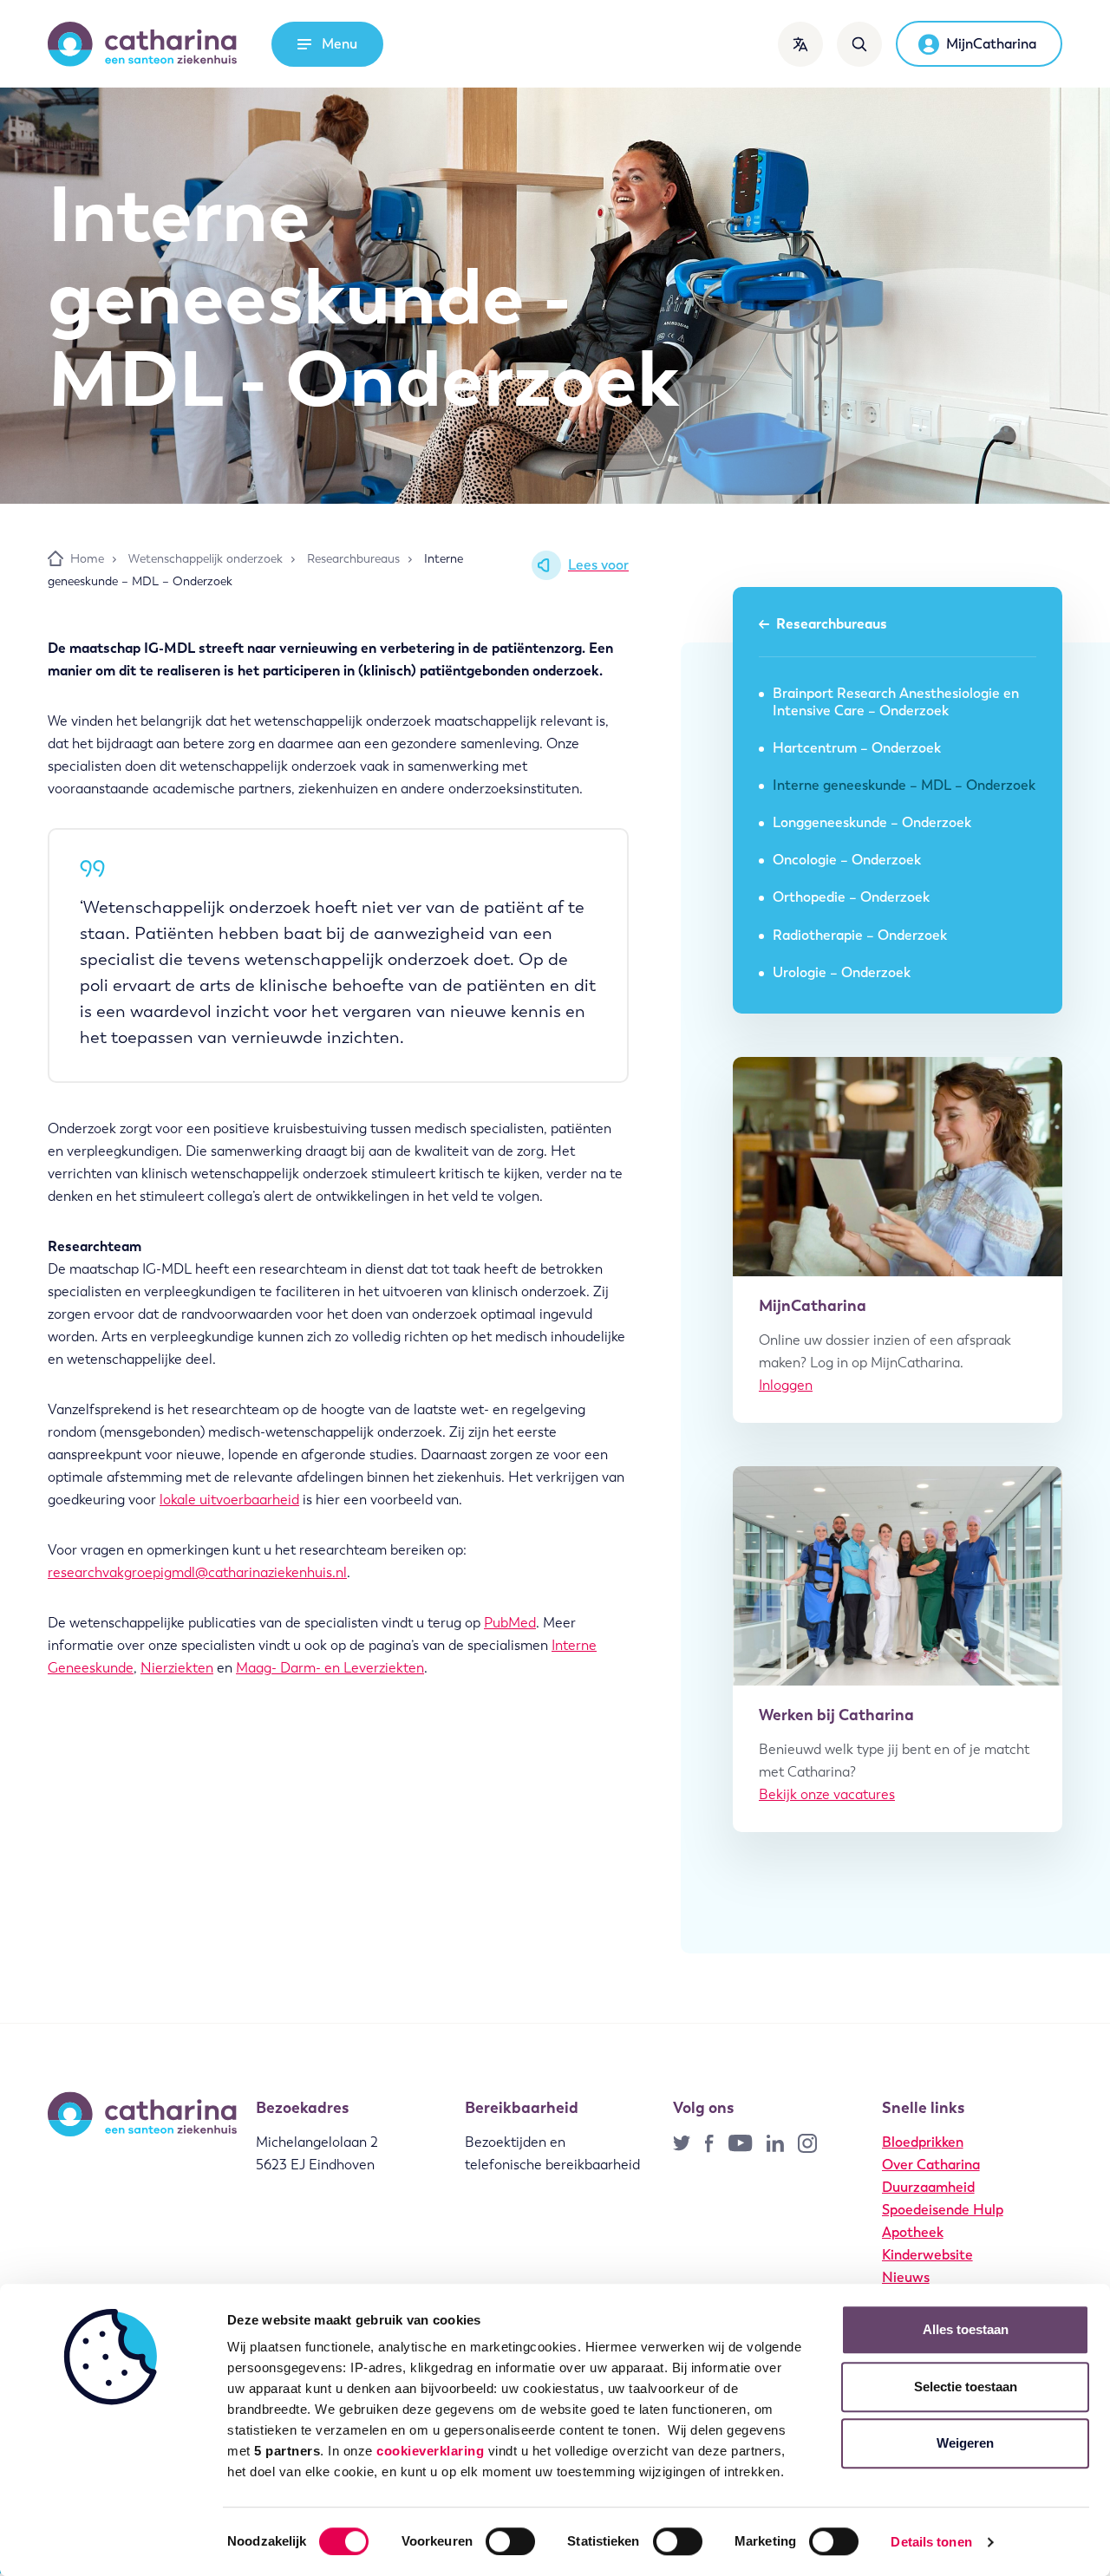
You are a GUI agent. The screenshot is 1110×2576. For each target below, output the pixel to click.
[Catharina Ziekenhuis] (142, 44)
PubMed (510, 1623)
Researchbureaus (832, 624)
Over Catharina (931, 2165)
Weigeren (965, 2443)
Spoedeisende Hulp (943, 2210)
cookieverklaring (430, 2451)
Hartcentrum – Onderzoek (857, 748)
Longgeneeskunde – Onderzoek (872, 822)
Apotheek (913, 2232)
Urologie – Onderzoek (842, 972)
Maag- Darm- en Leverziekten (330, 1668)
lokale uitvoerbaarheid (229, 1500)
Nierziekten (177, 1668)
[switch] (510, 2541)
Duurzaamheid (928, 2187)
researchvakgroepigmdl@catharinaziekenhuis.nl (197, 1572)
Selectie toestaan (966, 2387)
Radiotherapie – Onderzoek (860, 935)
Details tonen (931, 2542)
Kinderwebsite (927, 2255)
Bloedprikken (923, 2142)
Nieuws (906, 2277)
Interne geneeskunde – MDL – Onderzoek (904, 785)
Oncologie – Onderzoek (847, 860)
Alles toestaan (966, 2329)
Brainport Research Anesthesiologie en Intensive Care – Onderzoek (896, 701)
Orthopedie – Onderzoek (851, 897)
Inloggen (786, 1385)
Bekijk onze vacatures (827, 1794)
